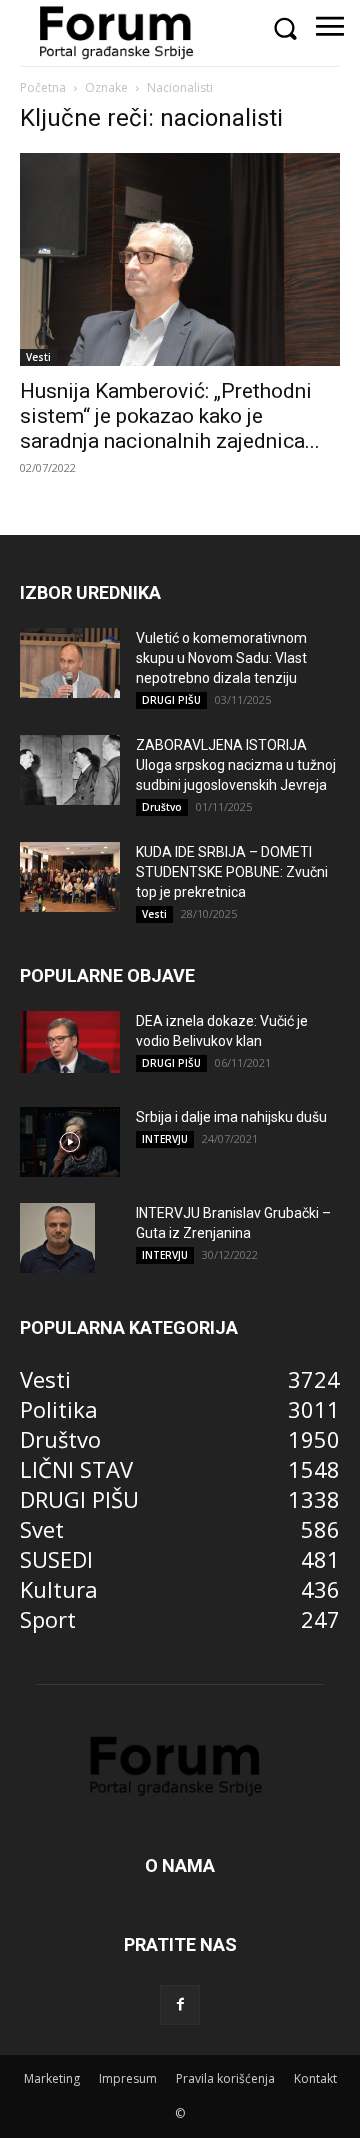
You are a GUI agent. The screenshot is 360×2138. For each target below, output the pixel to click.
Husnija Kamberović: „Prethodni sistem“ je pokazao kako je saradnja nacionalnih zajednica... (170, 416)
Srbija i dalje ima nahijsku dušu (231, 1117)
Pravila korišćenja (225, 2078)
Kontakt (315, 2078)
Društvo (162, 807)
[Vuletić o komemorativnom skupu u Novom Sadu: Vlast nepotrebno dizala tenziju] (70, 663)
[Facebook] (180, 2005)
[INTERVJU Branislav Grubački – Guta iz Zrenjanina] (57, 1238)
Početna (43, 87)
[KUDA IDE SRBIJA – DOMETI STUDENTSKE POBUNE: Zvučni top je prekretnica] (70, 877)
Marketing (52, 2078)
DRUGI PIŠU (171, 700)
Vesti (38, 357)
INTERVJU (165, 1139)
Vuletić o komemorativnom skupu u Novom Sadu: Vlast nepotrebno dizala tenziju (221, 658)
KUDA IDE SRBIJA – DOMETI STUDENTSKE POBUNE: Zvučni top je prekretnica (232, 872)
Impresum (128, 2078)
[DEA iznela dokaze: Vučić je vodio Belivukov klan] (70, 1042)
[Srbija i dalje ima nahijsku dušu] (70, 1142)
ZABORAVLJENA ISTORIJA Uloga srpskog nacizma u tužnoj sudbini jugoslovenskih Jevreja (236, 765)
